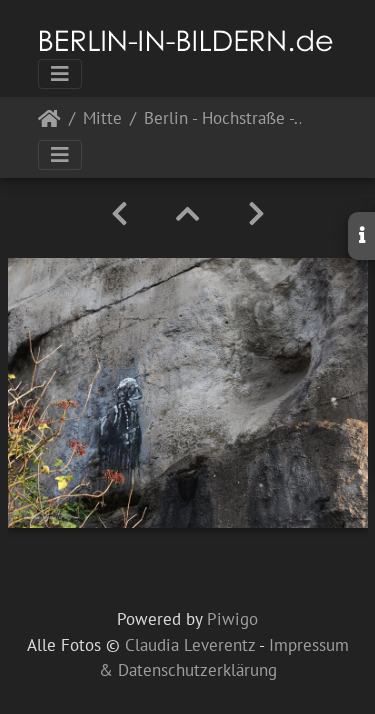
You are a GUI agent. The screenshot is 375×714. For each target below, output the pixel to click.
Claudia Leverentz (190, 645)
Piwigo (232, 619)
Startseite (49, 122)
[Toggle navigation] (60, 74)
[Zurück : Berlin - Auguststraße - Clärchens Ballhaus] (119, 214)
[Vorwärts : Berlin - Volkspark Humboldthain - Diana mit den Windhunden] (256, 214)
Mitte (102, 119)
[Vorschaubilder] (188, 214)
